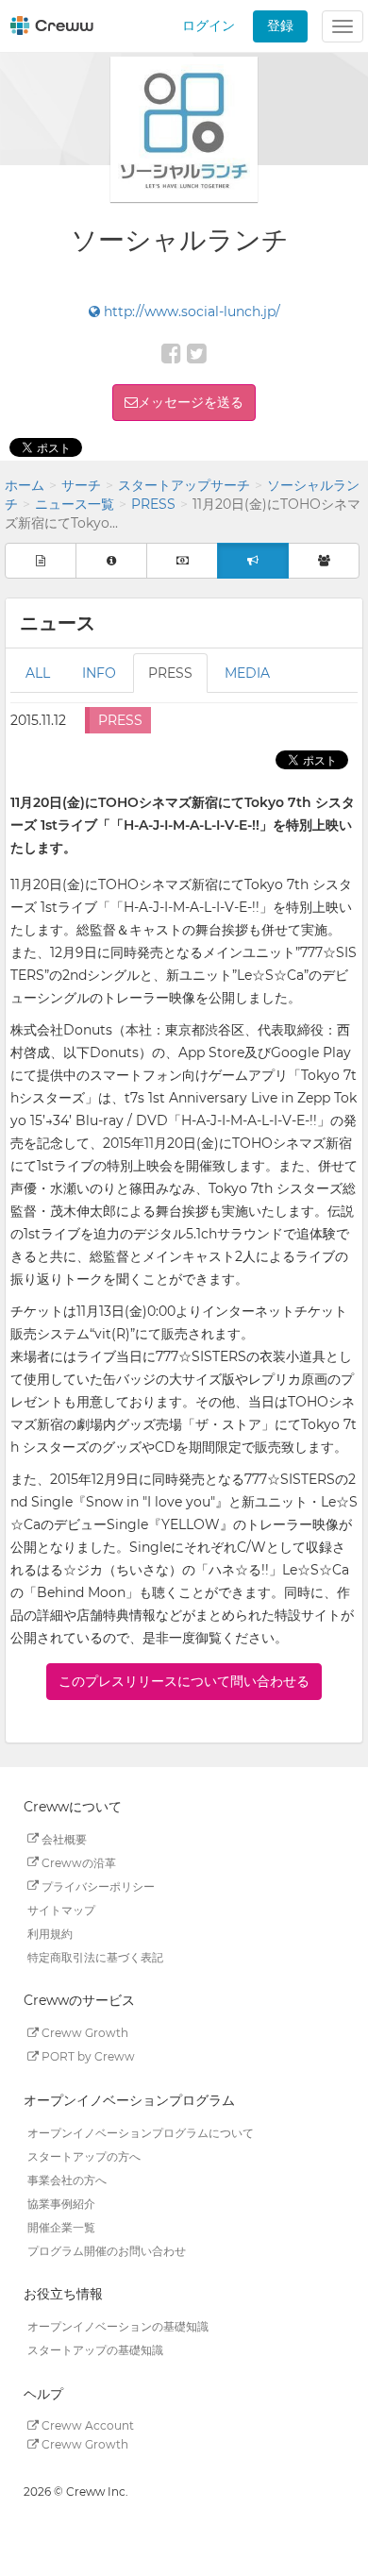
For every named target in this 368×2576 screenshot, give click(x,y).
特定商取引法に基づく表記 (95, 1956)
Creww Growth (84, 2033)
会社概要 (63, 1838)
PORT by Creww (87, 2056)
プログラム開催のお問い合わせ (107, 2250)
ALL (38, 673)
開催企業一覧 (61, 2226)
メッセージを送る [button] (191, 402)
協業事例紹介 (61, 2203)
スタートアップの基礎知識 (95, 2350)
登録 (280, 25)
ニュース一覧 (75, 504)
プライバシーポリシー (97, 1886)
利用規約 (50, 1933)
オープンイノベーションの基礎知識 (118, 2326)
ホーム (25, 485)
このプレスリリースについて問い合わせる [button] (184, 1681)
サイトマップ (61, 1909)
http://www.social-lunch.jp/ (190, 311)
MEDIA (247, 673)
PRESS (153, 504)
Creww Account (86, 2425)
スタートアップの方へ (84, 2155)
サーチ (81, 485)
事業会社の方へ (67, 2179)
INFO (99, 673)
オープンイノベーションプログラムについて (141, 2132)
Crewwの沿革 (77, 1862)
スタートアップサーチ (184, 485)
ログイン (209, 25)
